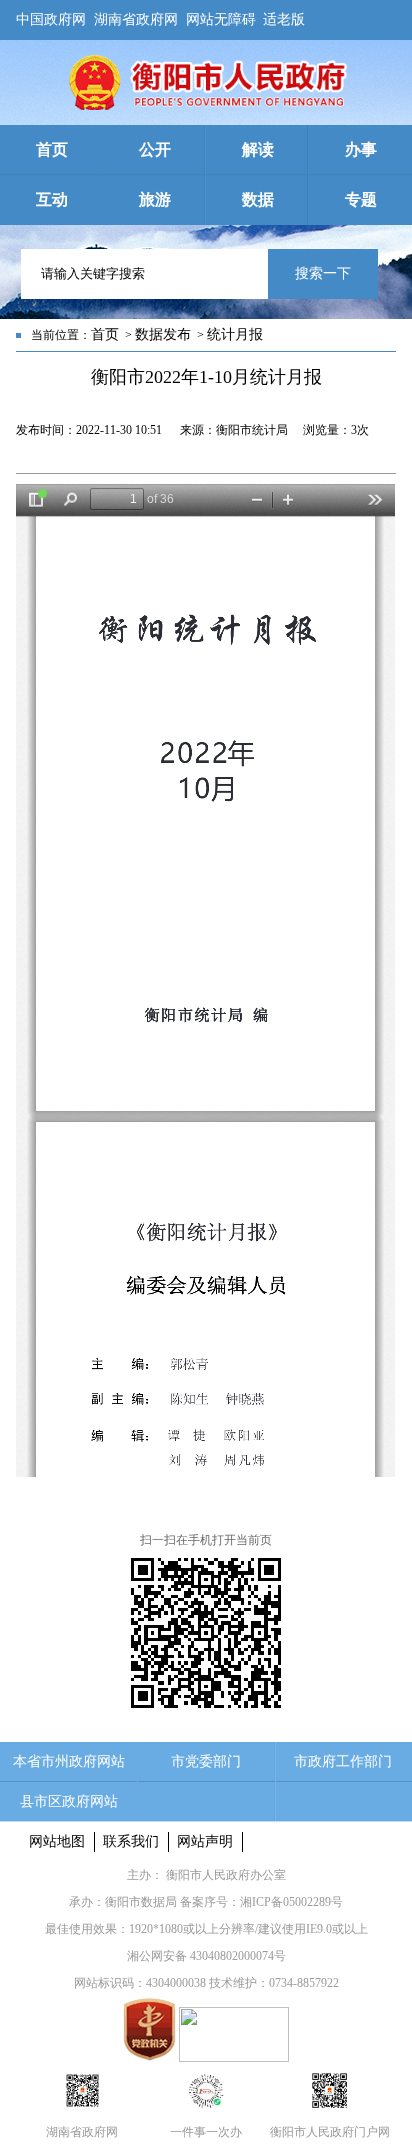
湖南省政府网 (136, 16)
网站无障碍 (221, 16)
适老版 (284, 16)
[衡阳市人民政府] (206, 106)
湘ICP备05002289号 (291, 1902)
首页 (105, 334)
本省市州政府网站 (69, 1761)
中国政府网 (51, 16)
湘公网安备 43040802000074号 (206, 1956)
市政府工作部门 (343, 1761)
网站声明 (205, 1841)
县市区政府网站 (69, 1801)
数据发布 (163, 334)
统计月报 (235, 334)
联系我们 (131, 1841)
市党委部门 (206, 1761)
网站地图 (57, 1841)
